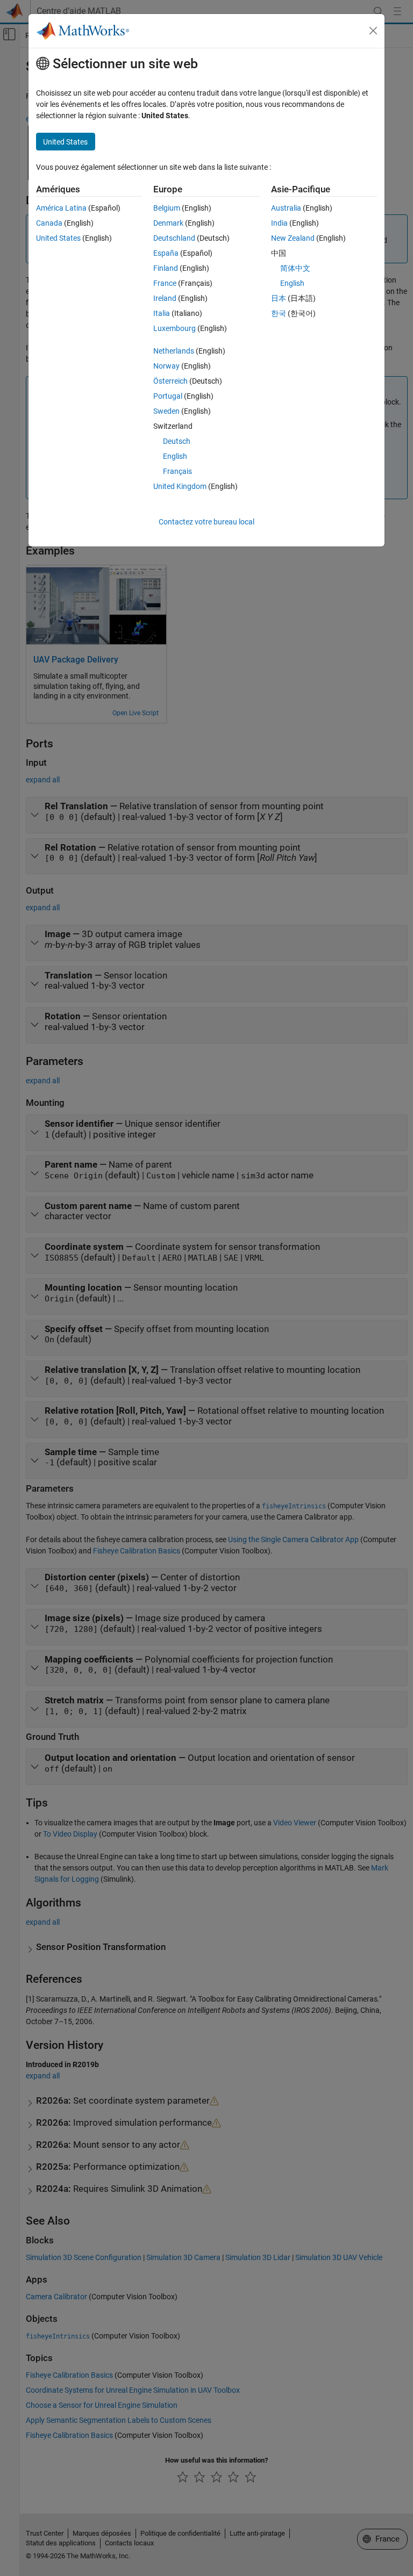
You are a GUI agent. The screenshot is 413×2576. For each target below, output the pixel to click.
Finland (166, 268)
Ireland (165, 298)
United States (58, 238)
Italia (162, 313)
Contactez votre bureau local (206, 522)
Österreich (170, 381)
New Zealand (293, 238)
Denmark (168, 223)
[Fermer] (373, 31)
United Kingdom (180, 486)
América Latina (61, 208)
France (165, 283)
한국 (279, 313)
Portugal (168, 396)
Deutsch (177, 441)
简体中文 (295, 268)
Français (177, 471)
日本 (279, 298)
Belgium (167, 208)
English (175, 456)
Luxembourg (175, 328)
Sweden (166, 411)
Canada (49, 223)
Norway (166, 366)
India (279, 223)
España (166, 253)
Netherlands (174, 351)
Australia (286, 208)
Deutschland (174, 238)
